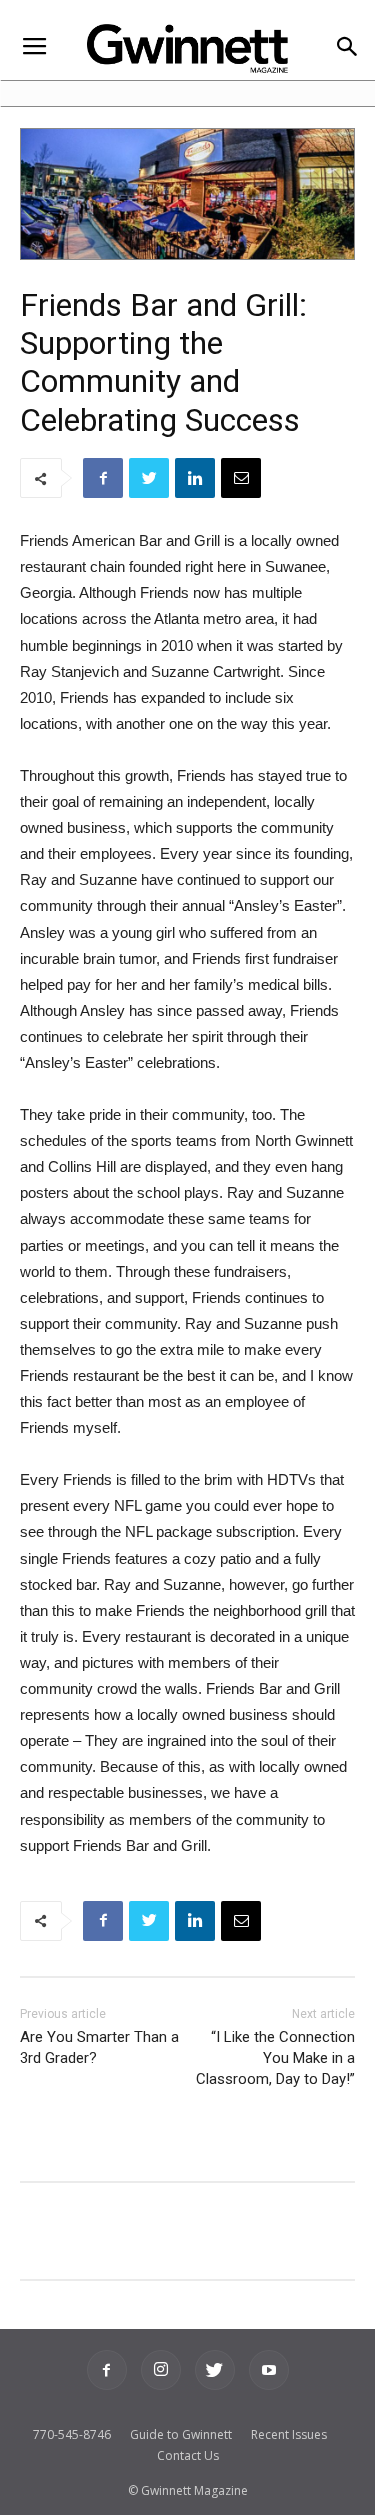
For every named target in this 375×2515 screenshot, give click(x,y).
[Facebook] (107, 2370)
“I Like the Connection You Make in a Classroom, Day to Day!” (275, 2058)
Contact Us (188, 2455)
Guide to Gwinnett (181, 2434)
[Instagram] (161, 2370)
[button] (346, 48)
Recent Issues (289, 2434)
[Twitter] (215, 2370)
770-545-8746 (72, 2434)
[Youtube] (269, 2370)
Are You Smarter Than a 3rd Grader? (99, 2047)
